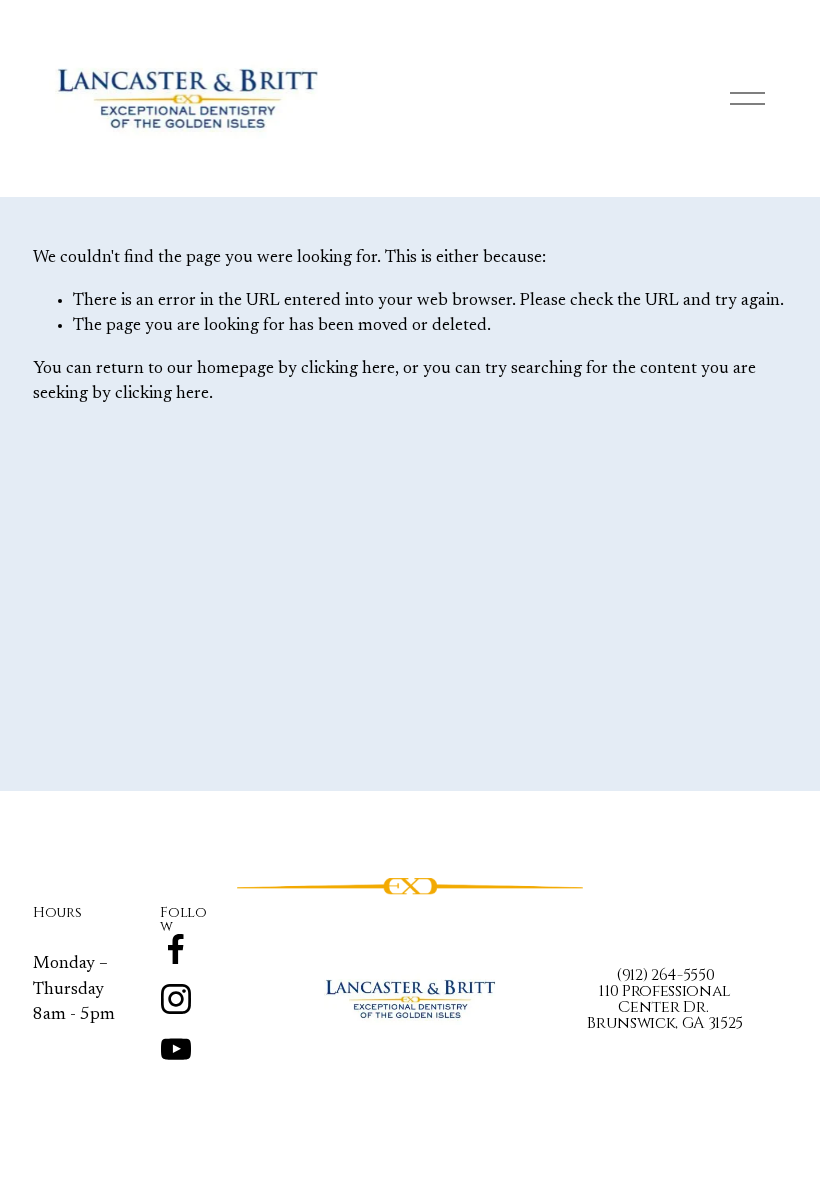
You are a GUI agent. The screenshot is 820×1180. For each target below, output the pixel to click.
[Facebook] (176, 949)
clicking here (348, 369)
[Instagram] (176, 999)
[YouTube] (176, 1049)
